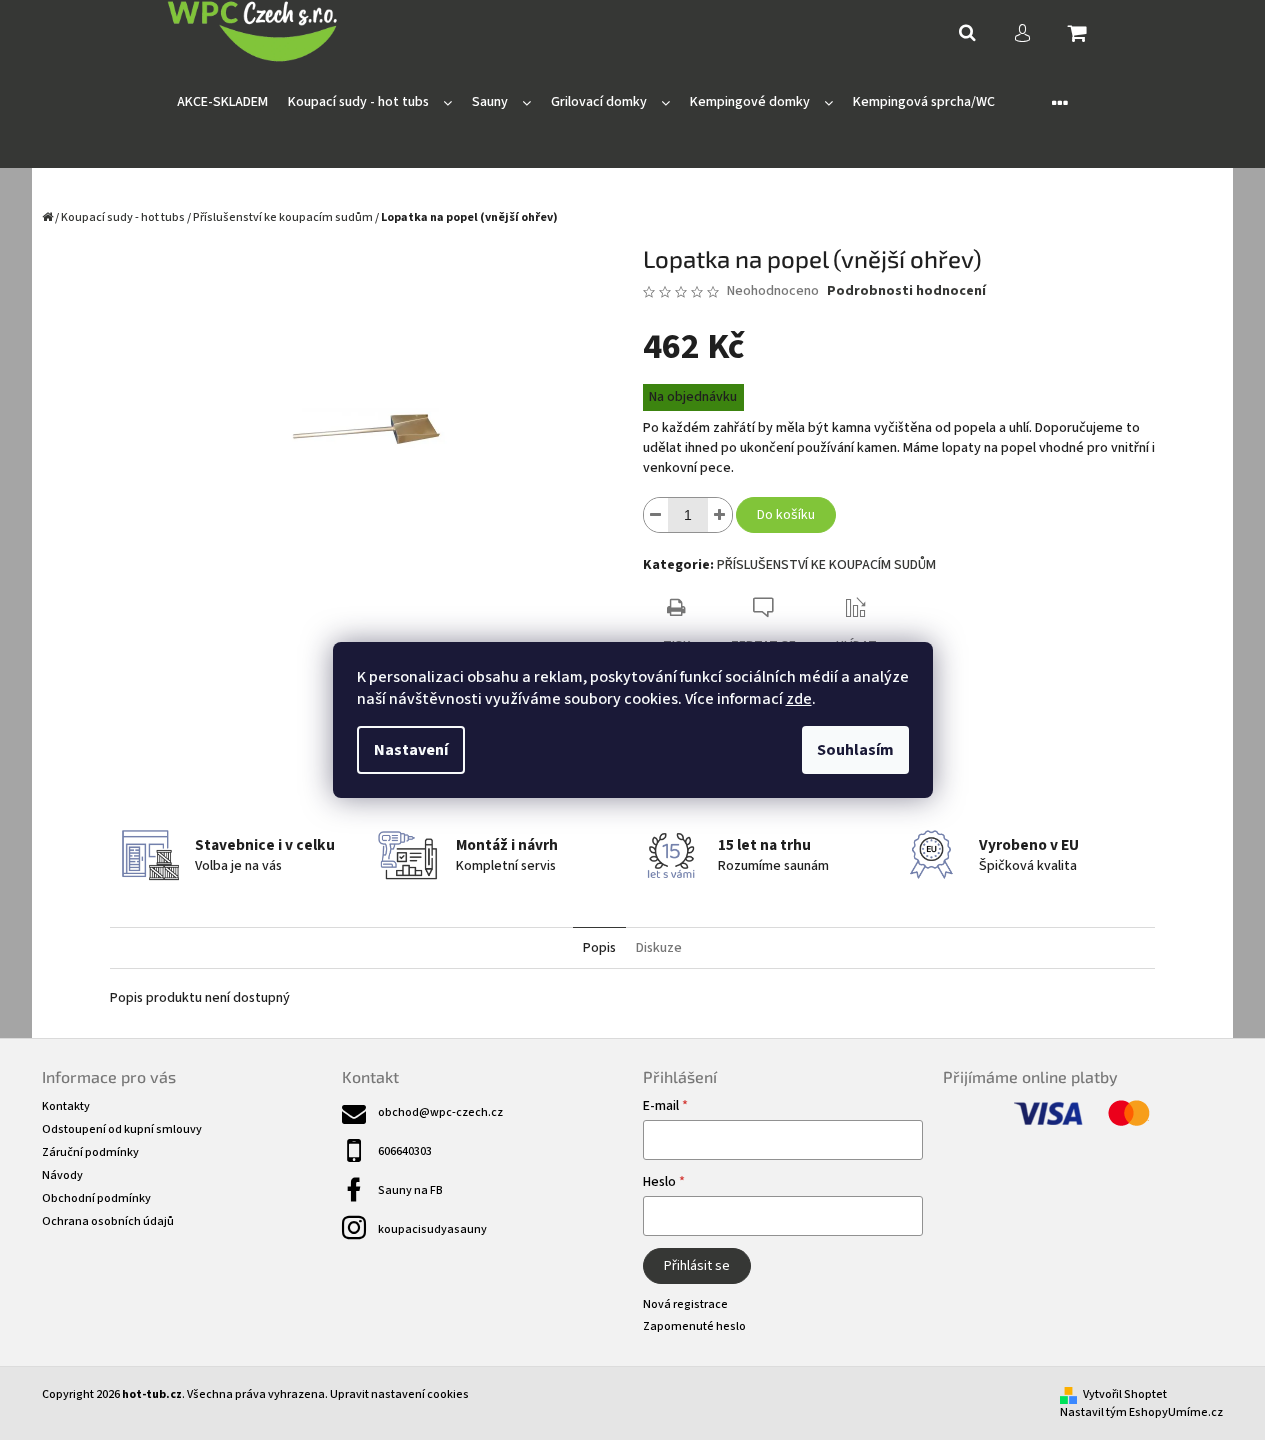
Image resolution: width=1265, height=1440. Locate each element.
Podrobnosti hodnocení (906, 291)
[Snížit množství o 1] (656, 515)
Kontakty (66, 1106)
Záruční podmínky (90, 1152)
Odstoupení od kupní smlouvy (122, 1129)
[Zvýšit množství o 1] (720, 515)
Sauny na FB (410, 1190)
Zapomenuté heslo (694, 1326)
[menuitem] (222, 102)
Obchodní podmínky (96, 1198)
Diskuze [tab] (659, 948)
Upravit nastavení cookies (399, 1394)
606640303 (405, 1151)
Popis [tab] (599, 948)
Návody (62, 1175)
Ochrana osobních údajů (108, 1221)
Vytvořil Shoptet (1125, 1394)
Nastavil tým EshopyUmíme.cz (1141, 1412)
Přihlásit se (697, 1266)
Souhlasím (855, 750)
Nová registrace (685, 1304)
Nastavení (411, 750)
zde (799, 699)
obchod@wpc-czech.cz (440, 1112)
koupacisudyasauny (432, 1229)
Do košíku (786, 515)
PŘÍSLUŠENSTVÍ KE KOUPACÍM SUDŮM (826, 565)
